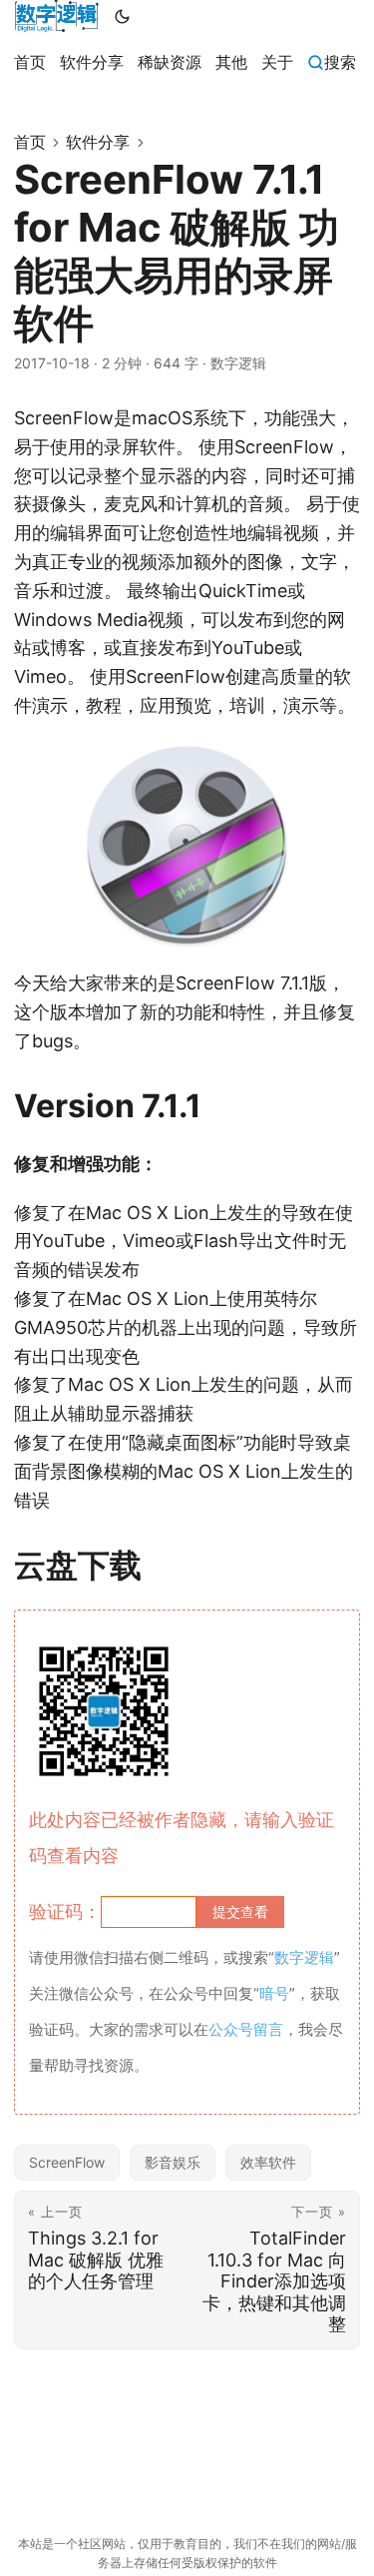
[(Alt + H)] (56, 16)
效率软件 (268, 2162)
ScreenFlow (67, 2162)
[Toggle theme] (123, 16)
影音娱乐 (173, 2162)
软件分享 (98, 142)
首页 (30, 142)
